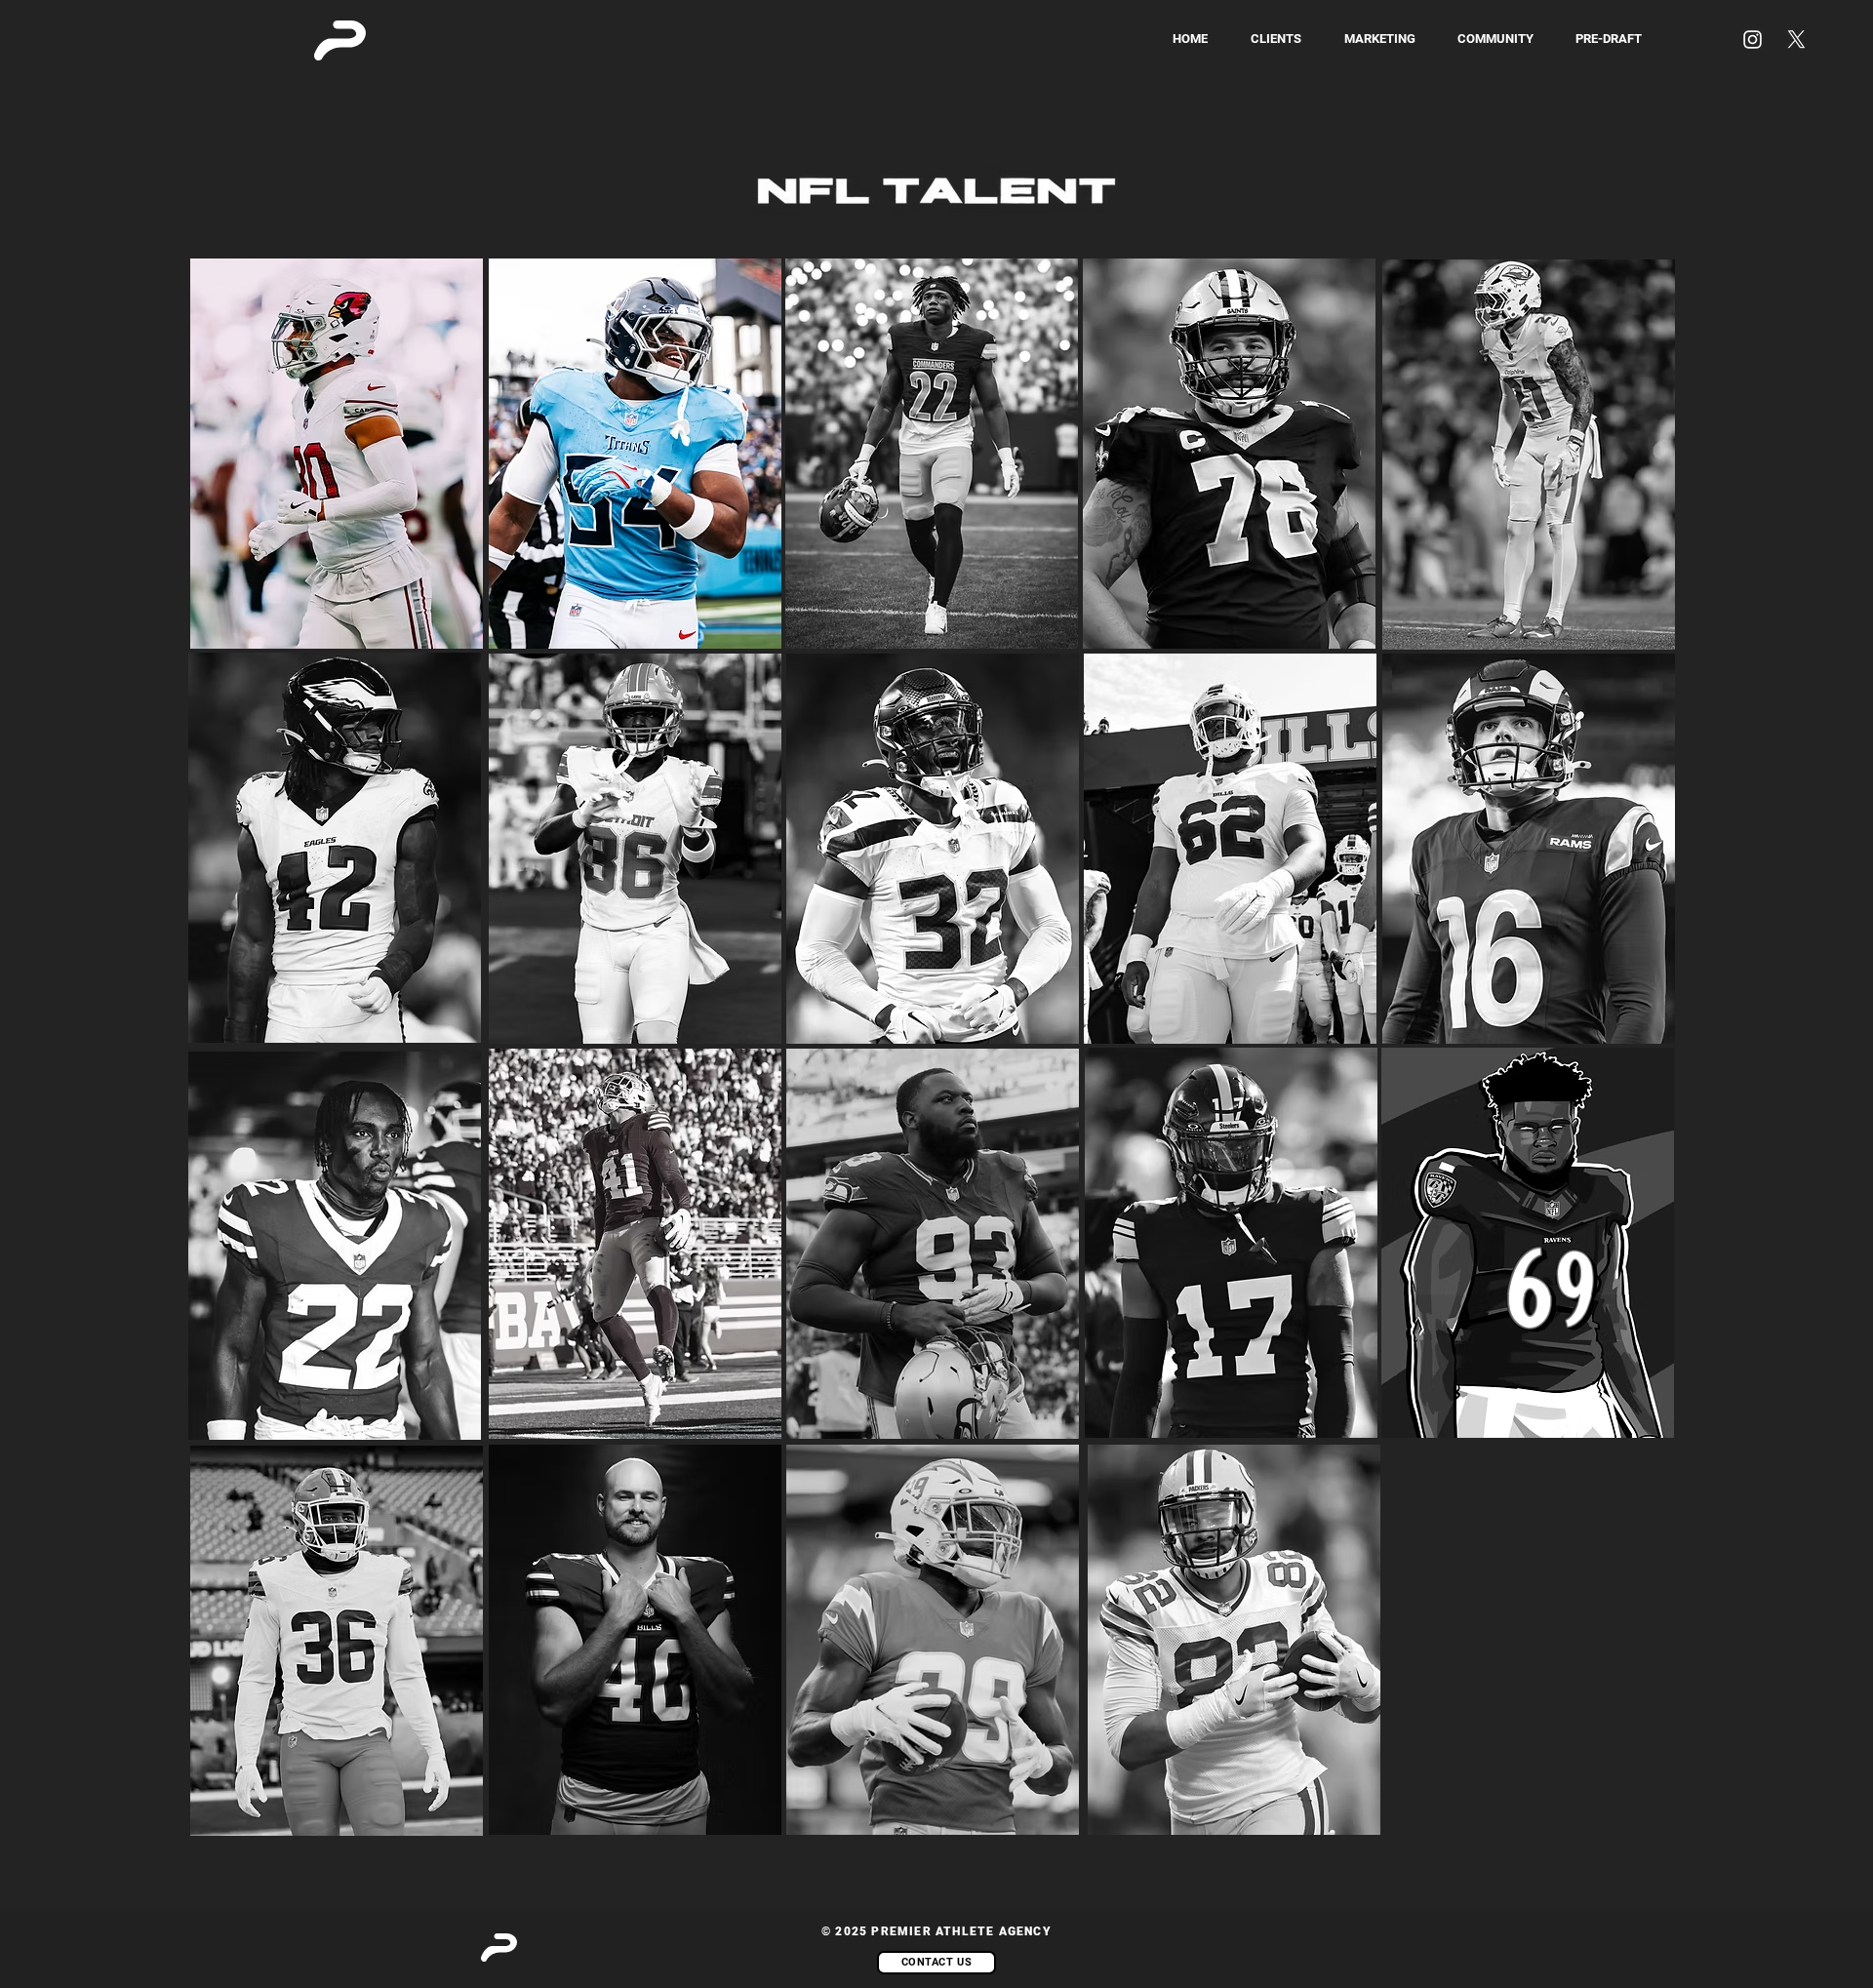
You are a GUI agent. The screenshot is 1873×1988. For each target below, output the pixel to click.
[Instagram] (1753, 40)
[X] (1796, 40)
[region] (636, 1263)
